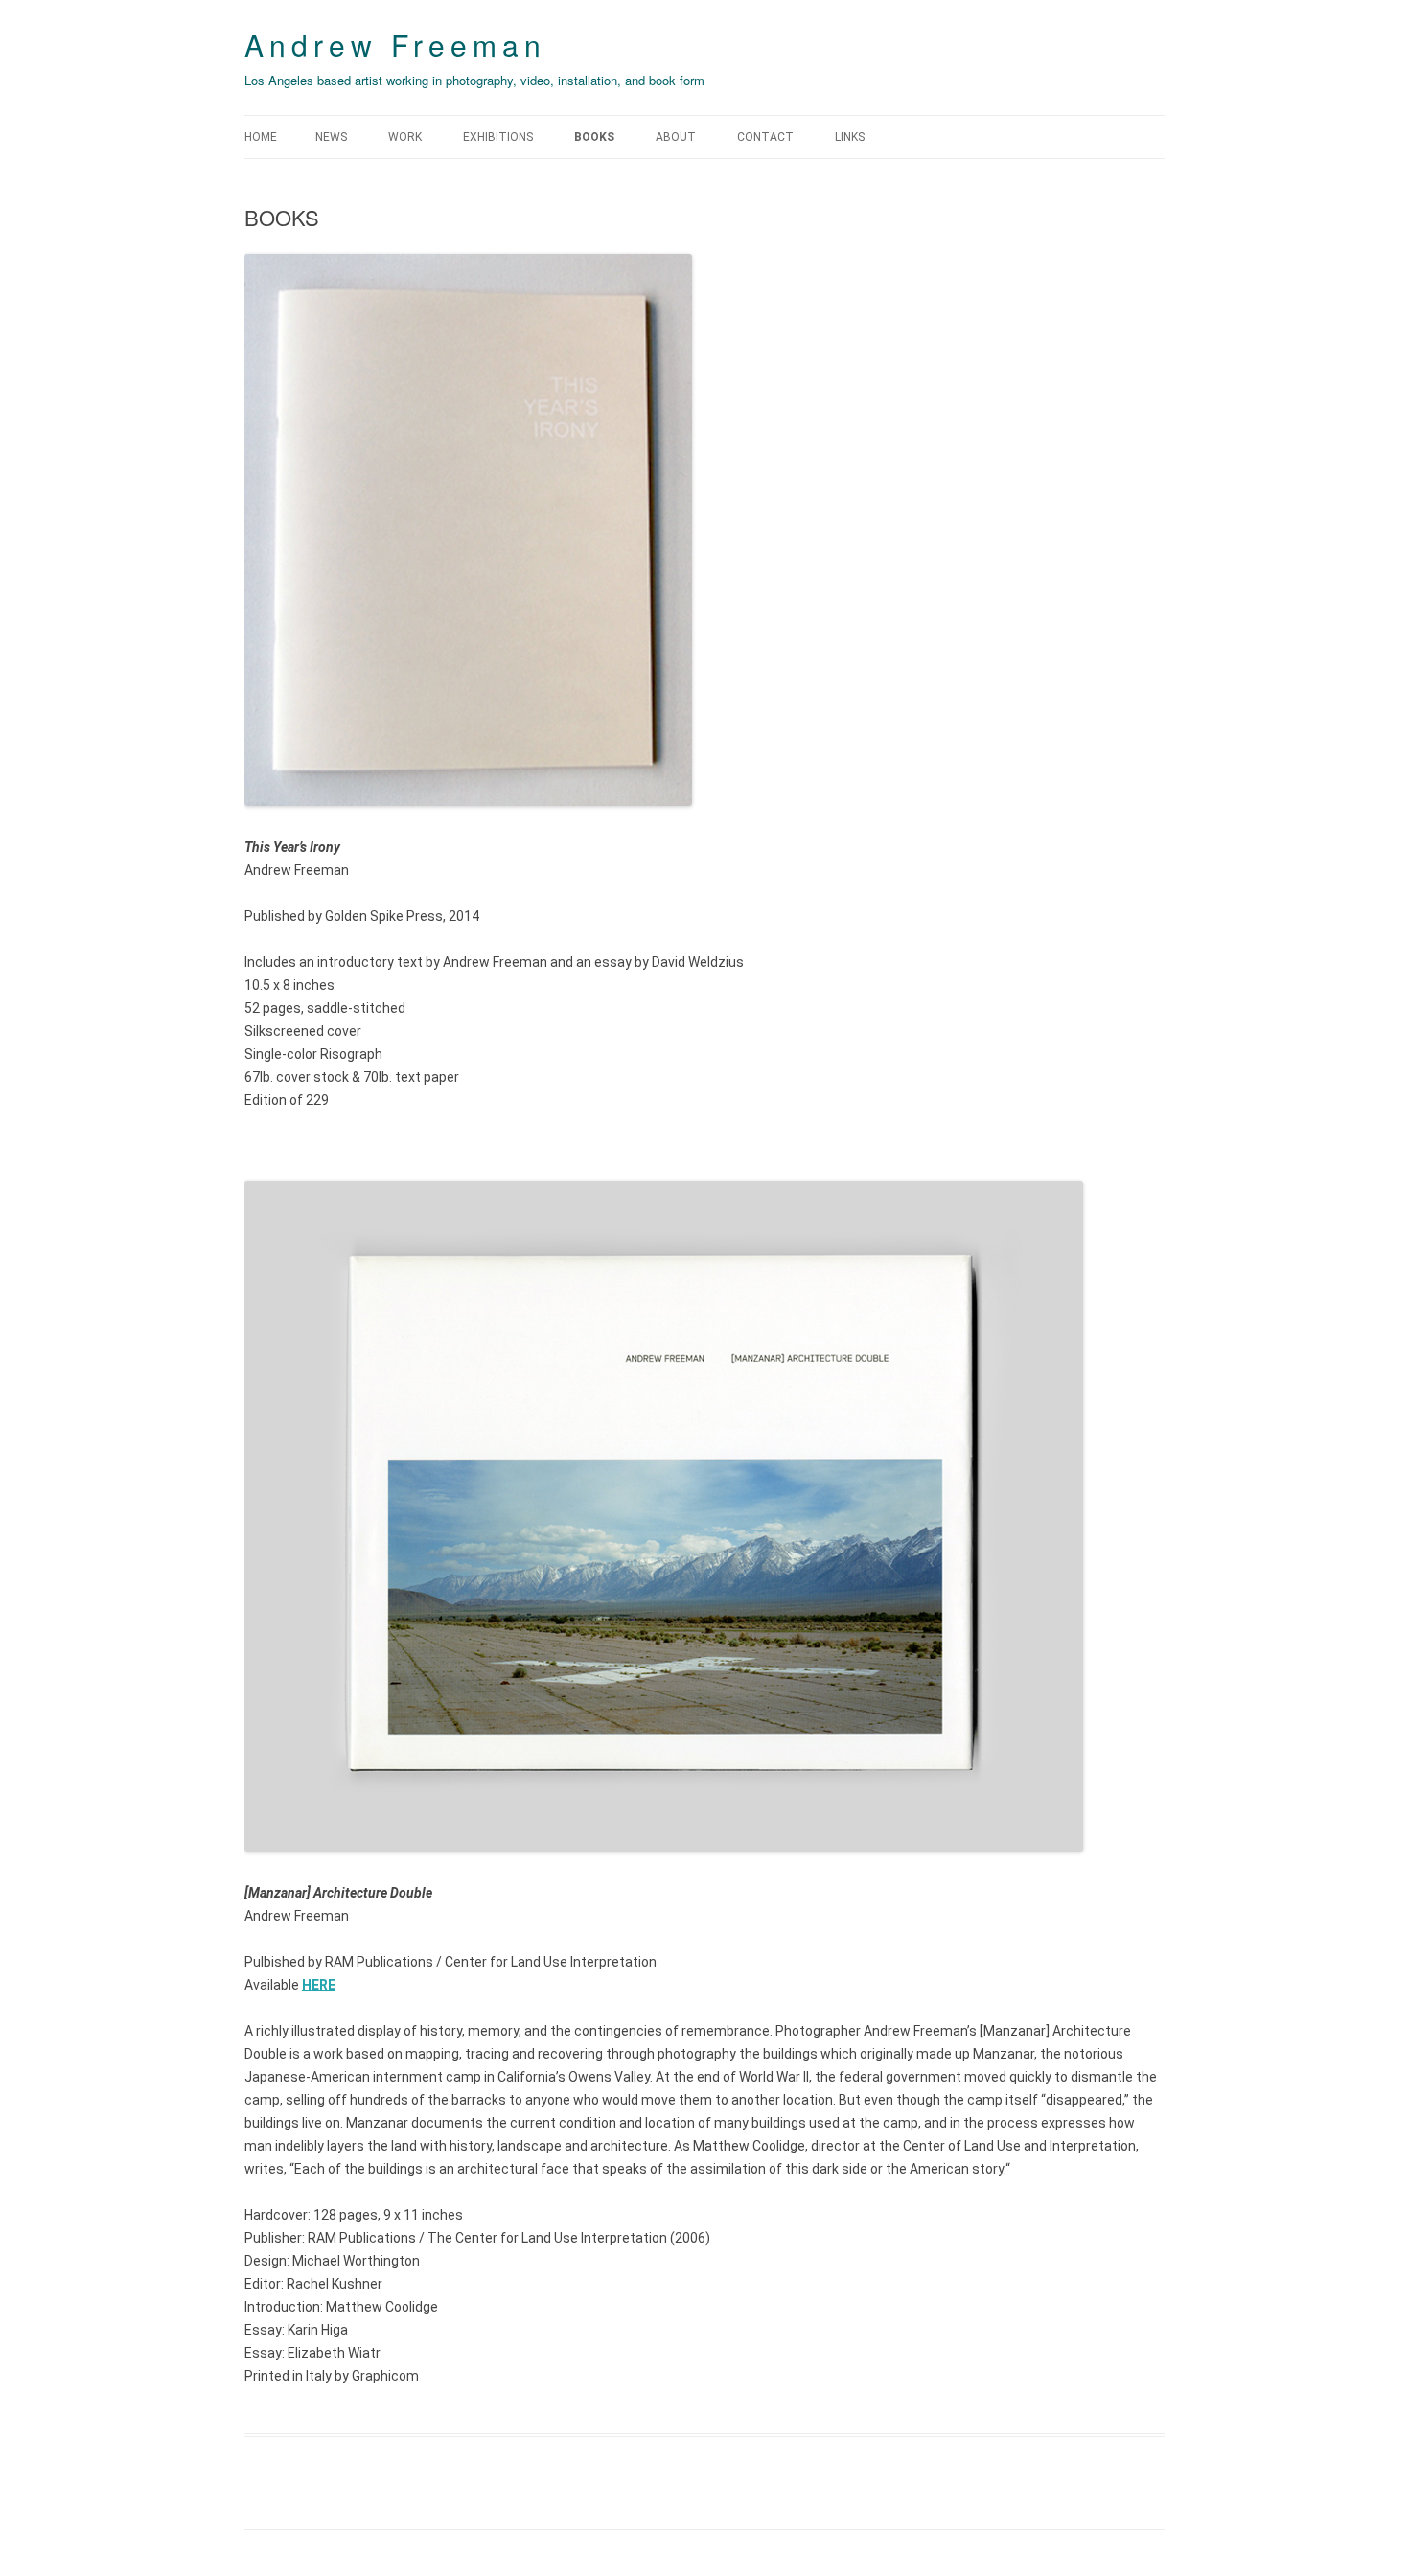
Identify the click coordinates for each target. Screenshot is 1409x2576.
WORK (405, 137)
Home (261, 137)
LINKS (850, 137)
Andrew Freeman (395, 45)
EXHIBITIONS (498, 137)
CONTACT (765, 137)
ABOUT (676, 137)
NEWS (331, 137)
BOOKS (594, 137)
